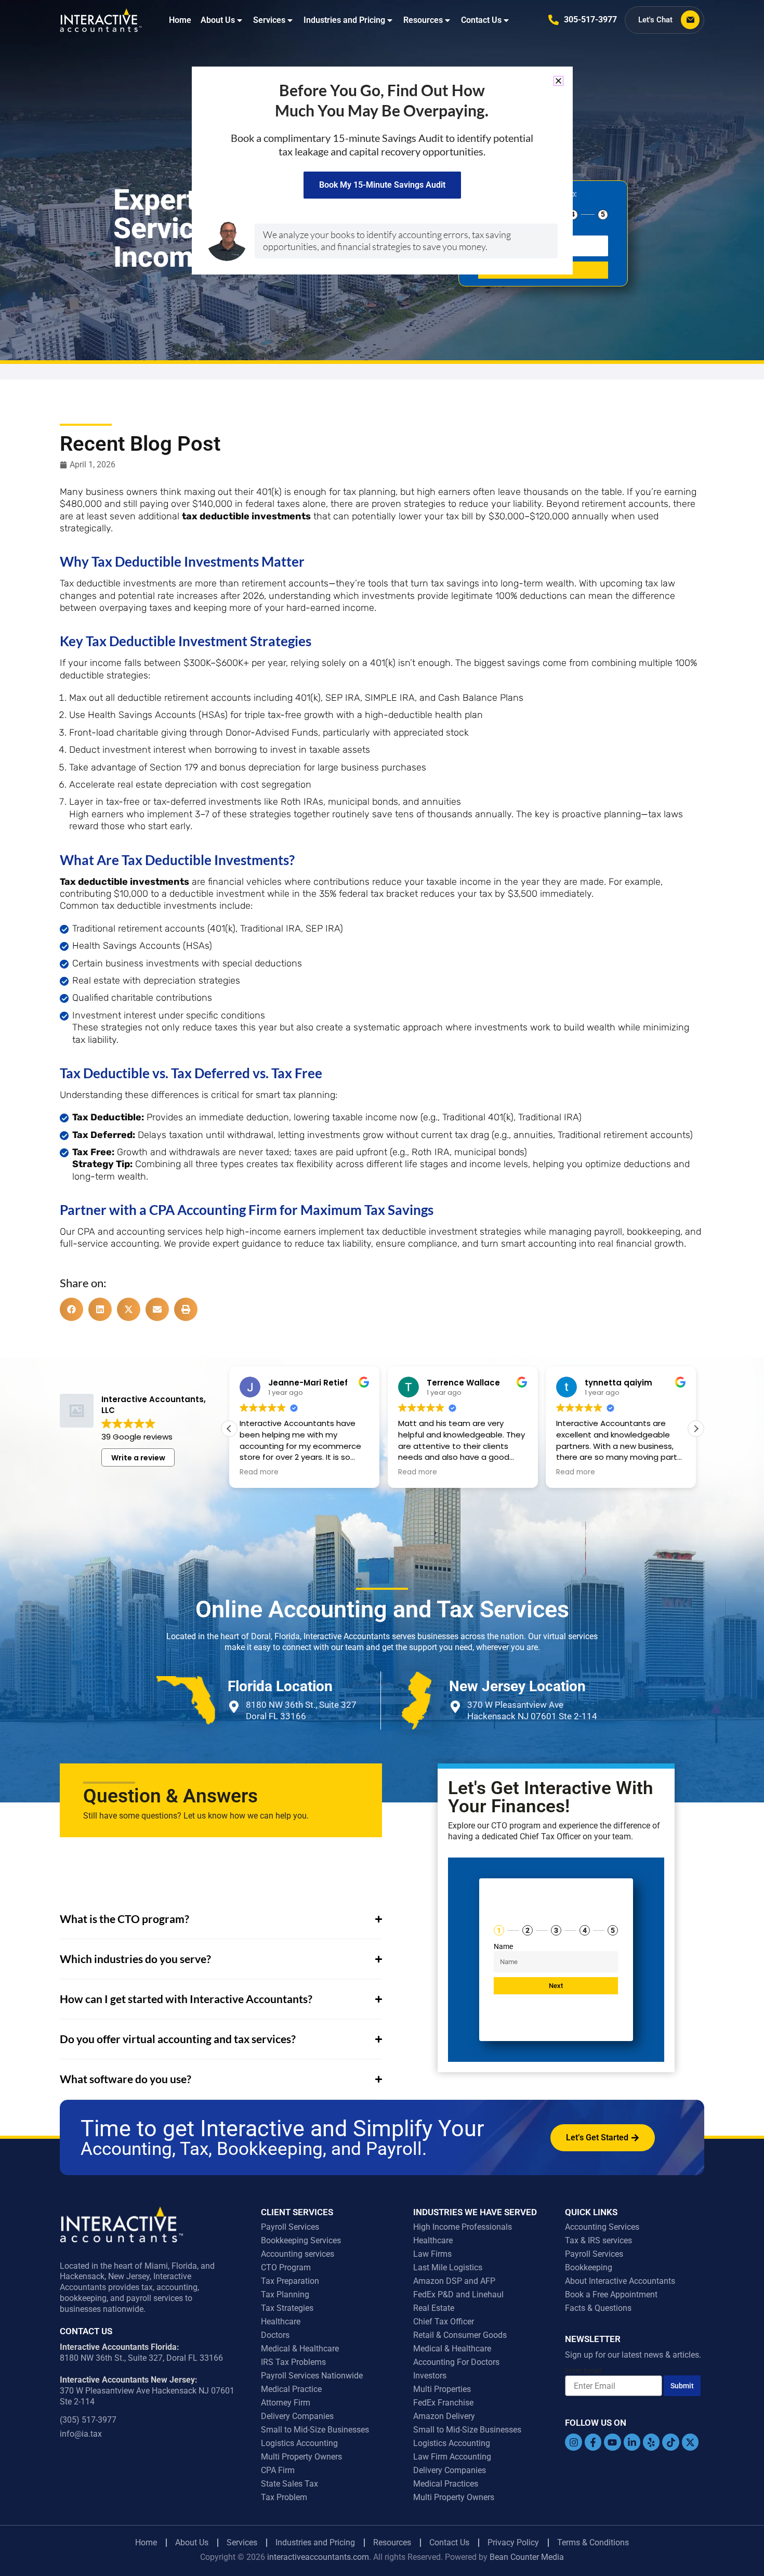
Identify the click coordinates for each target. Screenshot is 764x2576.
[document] (382, 1288)
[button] (558, 81)
